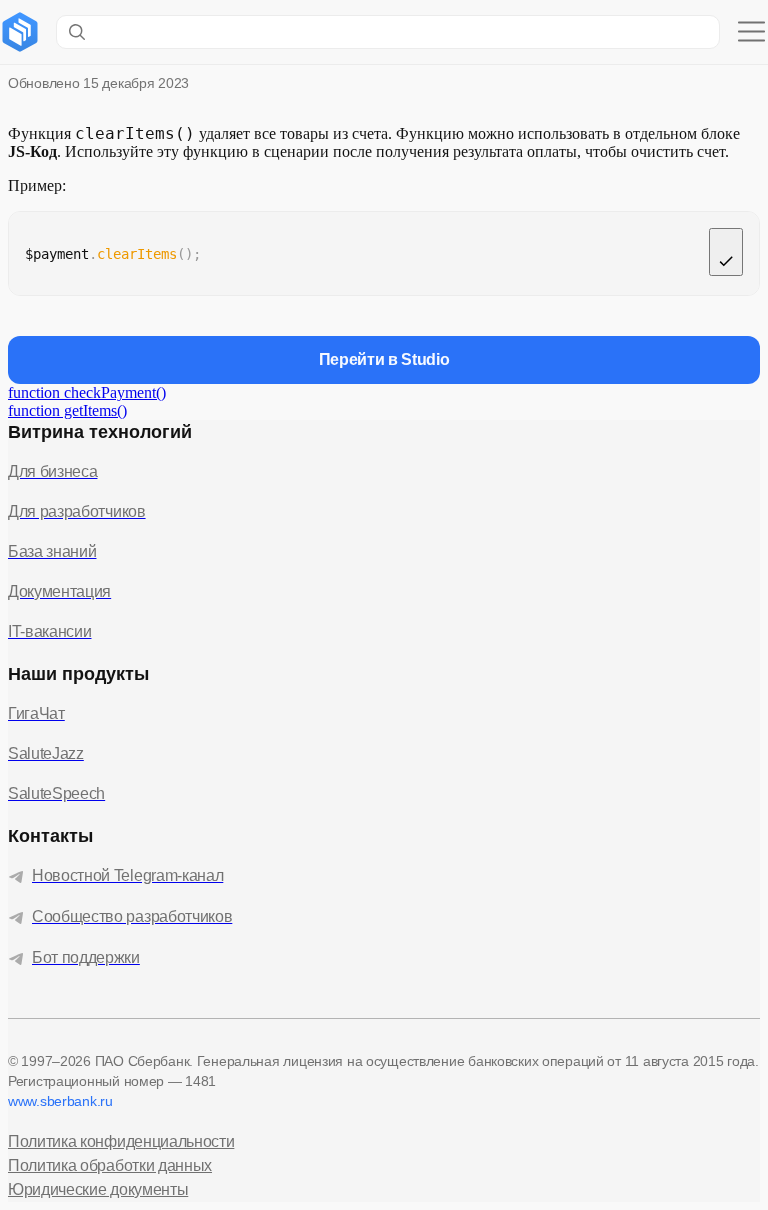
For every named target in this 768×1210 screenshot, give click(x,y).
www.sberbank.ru (60, 1101)
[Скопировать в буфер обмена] (726, 252)
